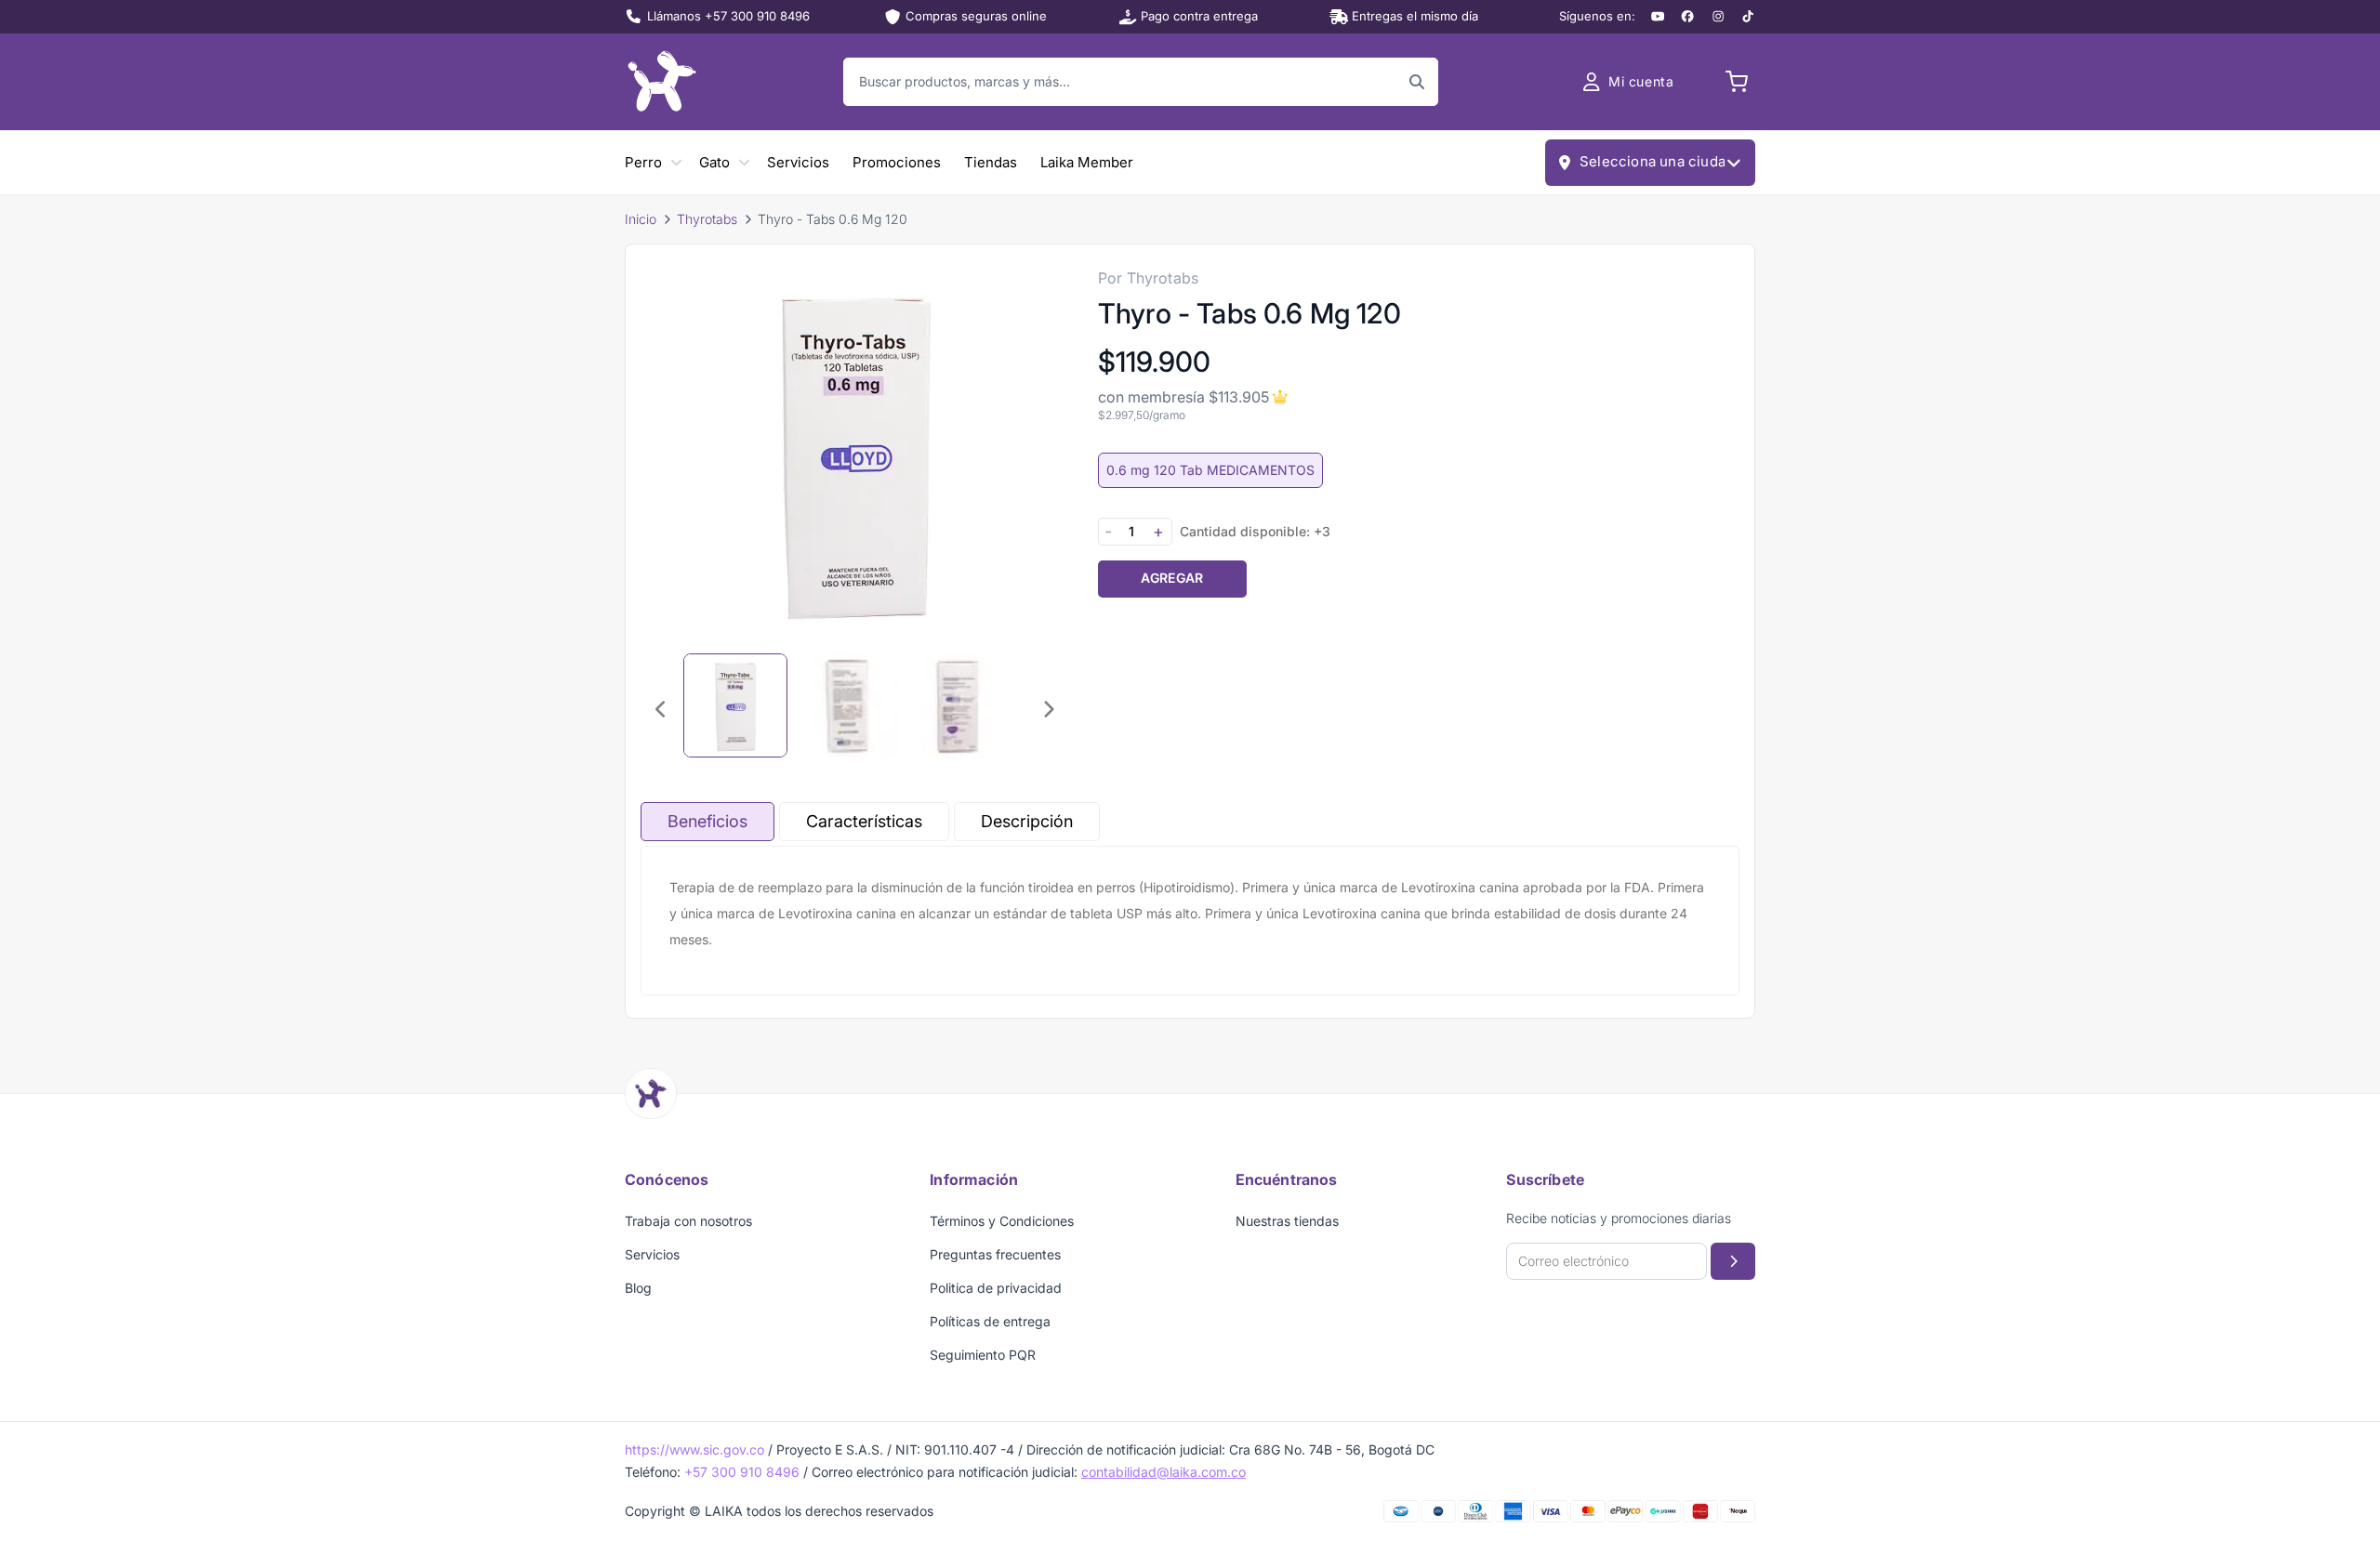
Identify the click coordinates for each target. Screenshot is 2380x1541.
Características (864, 821)
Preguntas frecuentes (995, 1254)
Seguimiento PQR (983, 1355)
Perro (643, 162)
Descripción (1027, 821)
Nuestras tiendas (1287, 1221)
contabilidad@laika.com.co (1164, 1472)
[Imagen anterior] (661, 709)
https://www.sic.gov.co (694, 1449)
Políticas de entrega (990, 1321)
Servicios (798, 162)
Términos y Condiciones (1002, 1221)
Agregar (1172, 578)
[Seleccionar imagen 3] (959, 705)
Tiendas (991, 162)
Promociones (897, 162)
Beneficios (707, 821)
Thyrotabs (707, 219)
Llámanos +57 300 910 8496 (728, 16)
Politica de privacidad (996, 1288)
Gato (714, 162)
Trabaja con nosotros (688, 1221)
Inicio (641, 219)
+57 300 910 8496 (742, 1472)
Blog (638, 1288)
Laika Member (1087, 162)
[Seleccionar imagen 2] (847, 705)
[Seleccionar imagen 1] (735, 705)
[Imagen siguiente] (1048, 709)
